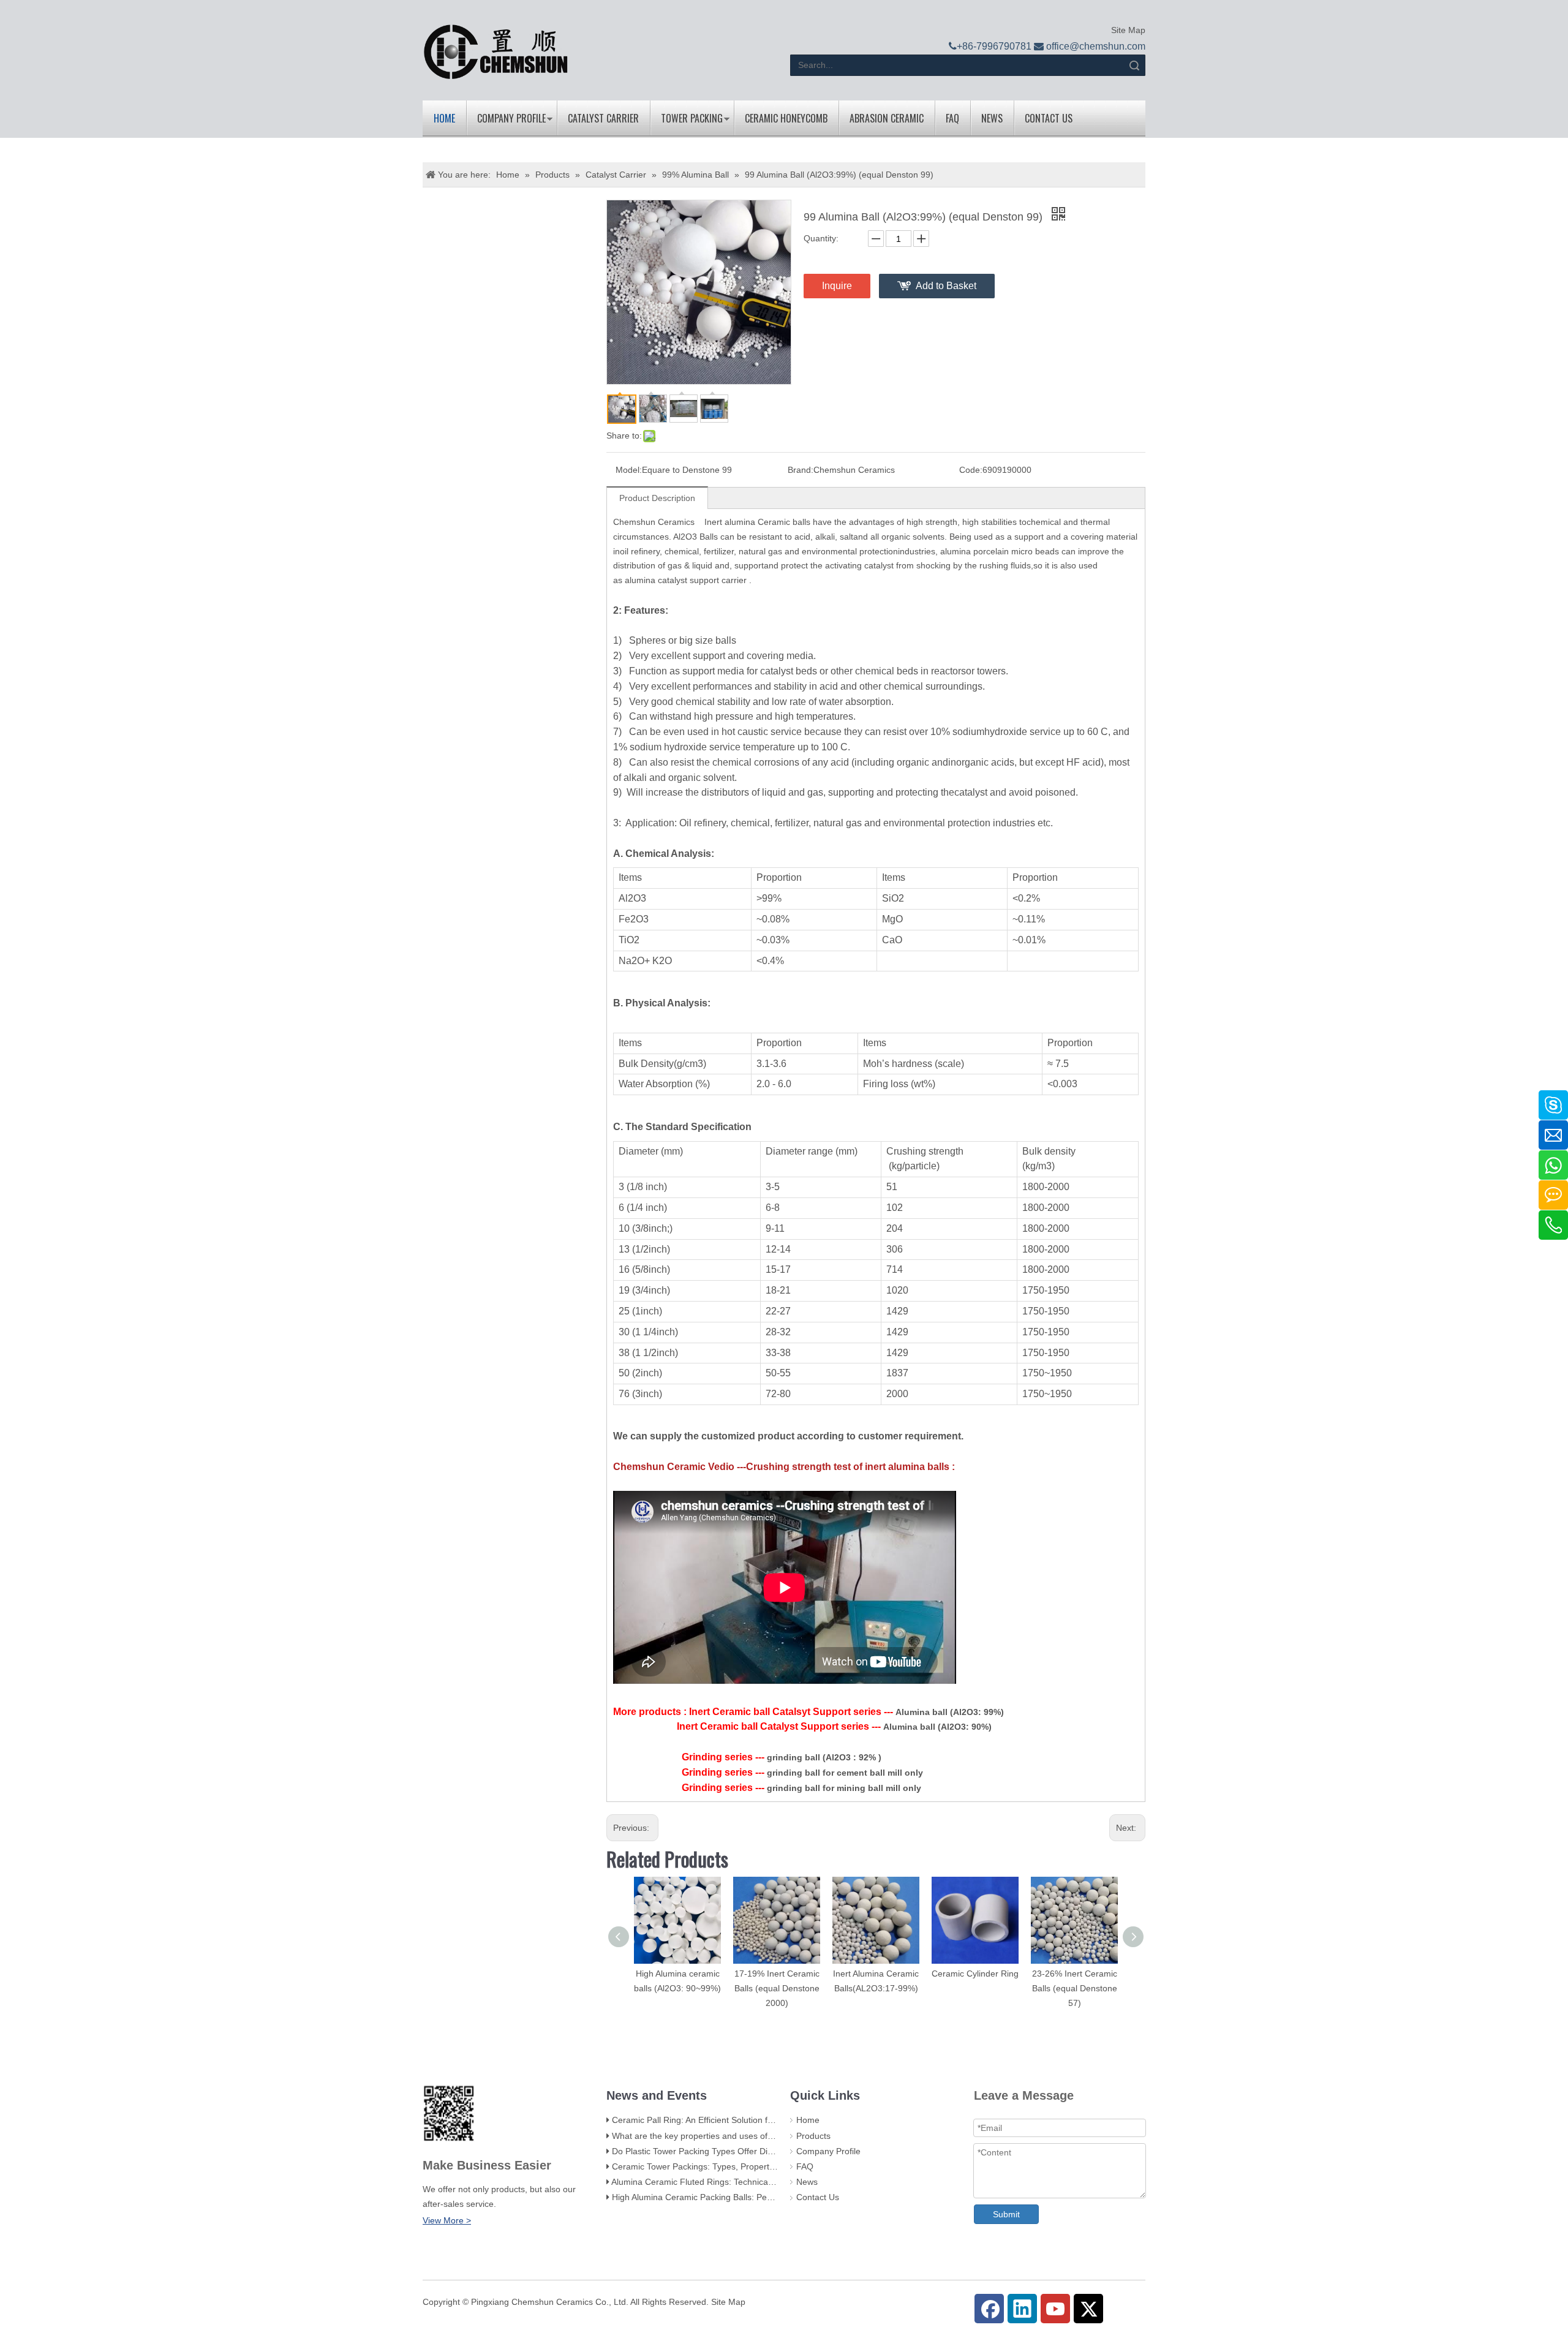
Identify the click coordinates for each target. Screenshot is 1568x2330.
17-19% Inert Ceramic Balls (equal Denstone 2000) (777, 1988)
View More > (447, 2220)
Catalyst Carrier (603, 118)
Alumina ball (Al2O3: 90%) (937, 1727)
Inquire (837, 286)
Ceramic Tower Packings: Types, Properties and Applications (729, 2166)
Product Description (657, 498)
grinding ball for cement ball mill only (845, 1773)
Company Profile (511, 118)
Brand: (801, 470)
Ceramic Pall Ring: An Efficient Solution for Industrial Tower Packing (742, 2120)
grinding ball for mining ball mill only (844, 1788)
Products (813, 2136)
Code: (971, 470)
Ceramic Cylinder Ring (975, 1974)
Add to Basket (946, 286)
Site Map (1127, 30)
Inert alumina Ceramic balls (759, 522)
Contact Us (1049, 118)
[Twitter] (1088, 2309)
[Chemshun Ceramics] (496, 52)
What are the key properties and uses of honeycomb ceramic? (733, 2136)
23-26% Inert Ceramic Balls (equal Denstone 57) (1075, 1988)
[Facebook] (989, 2309)
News (992, 118)
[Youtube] (1055, 2309)
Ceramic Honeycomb (786, 118)
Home (444, 118)
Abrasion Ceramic (887, 118)
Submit (1006, 2214)
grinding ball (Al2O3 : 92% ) (824, 1757)
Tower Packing (692, 118)
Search (1134, 65)
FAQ (952, 118)
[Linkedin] (1022, 2309)
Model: (629, 470)
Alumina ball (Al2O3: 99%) (950, 1712)
